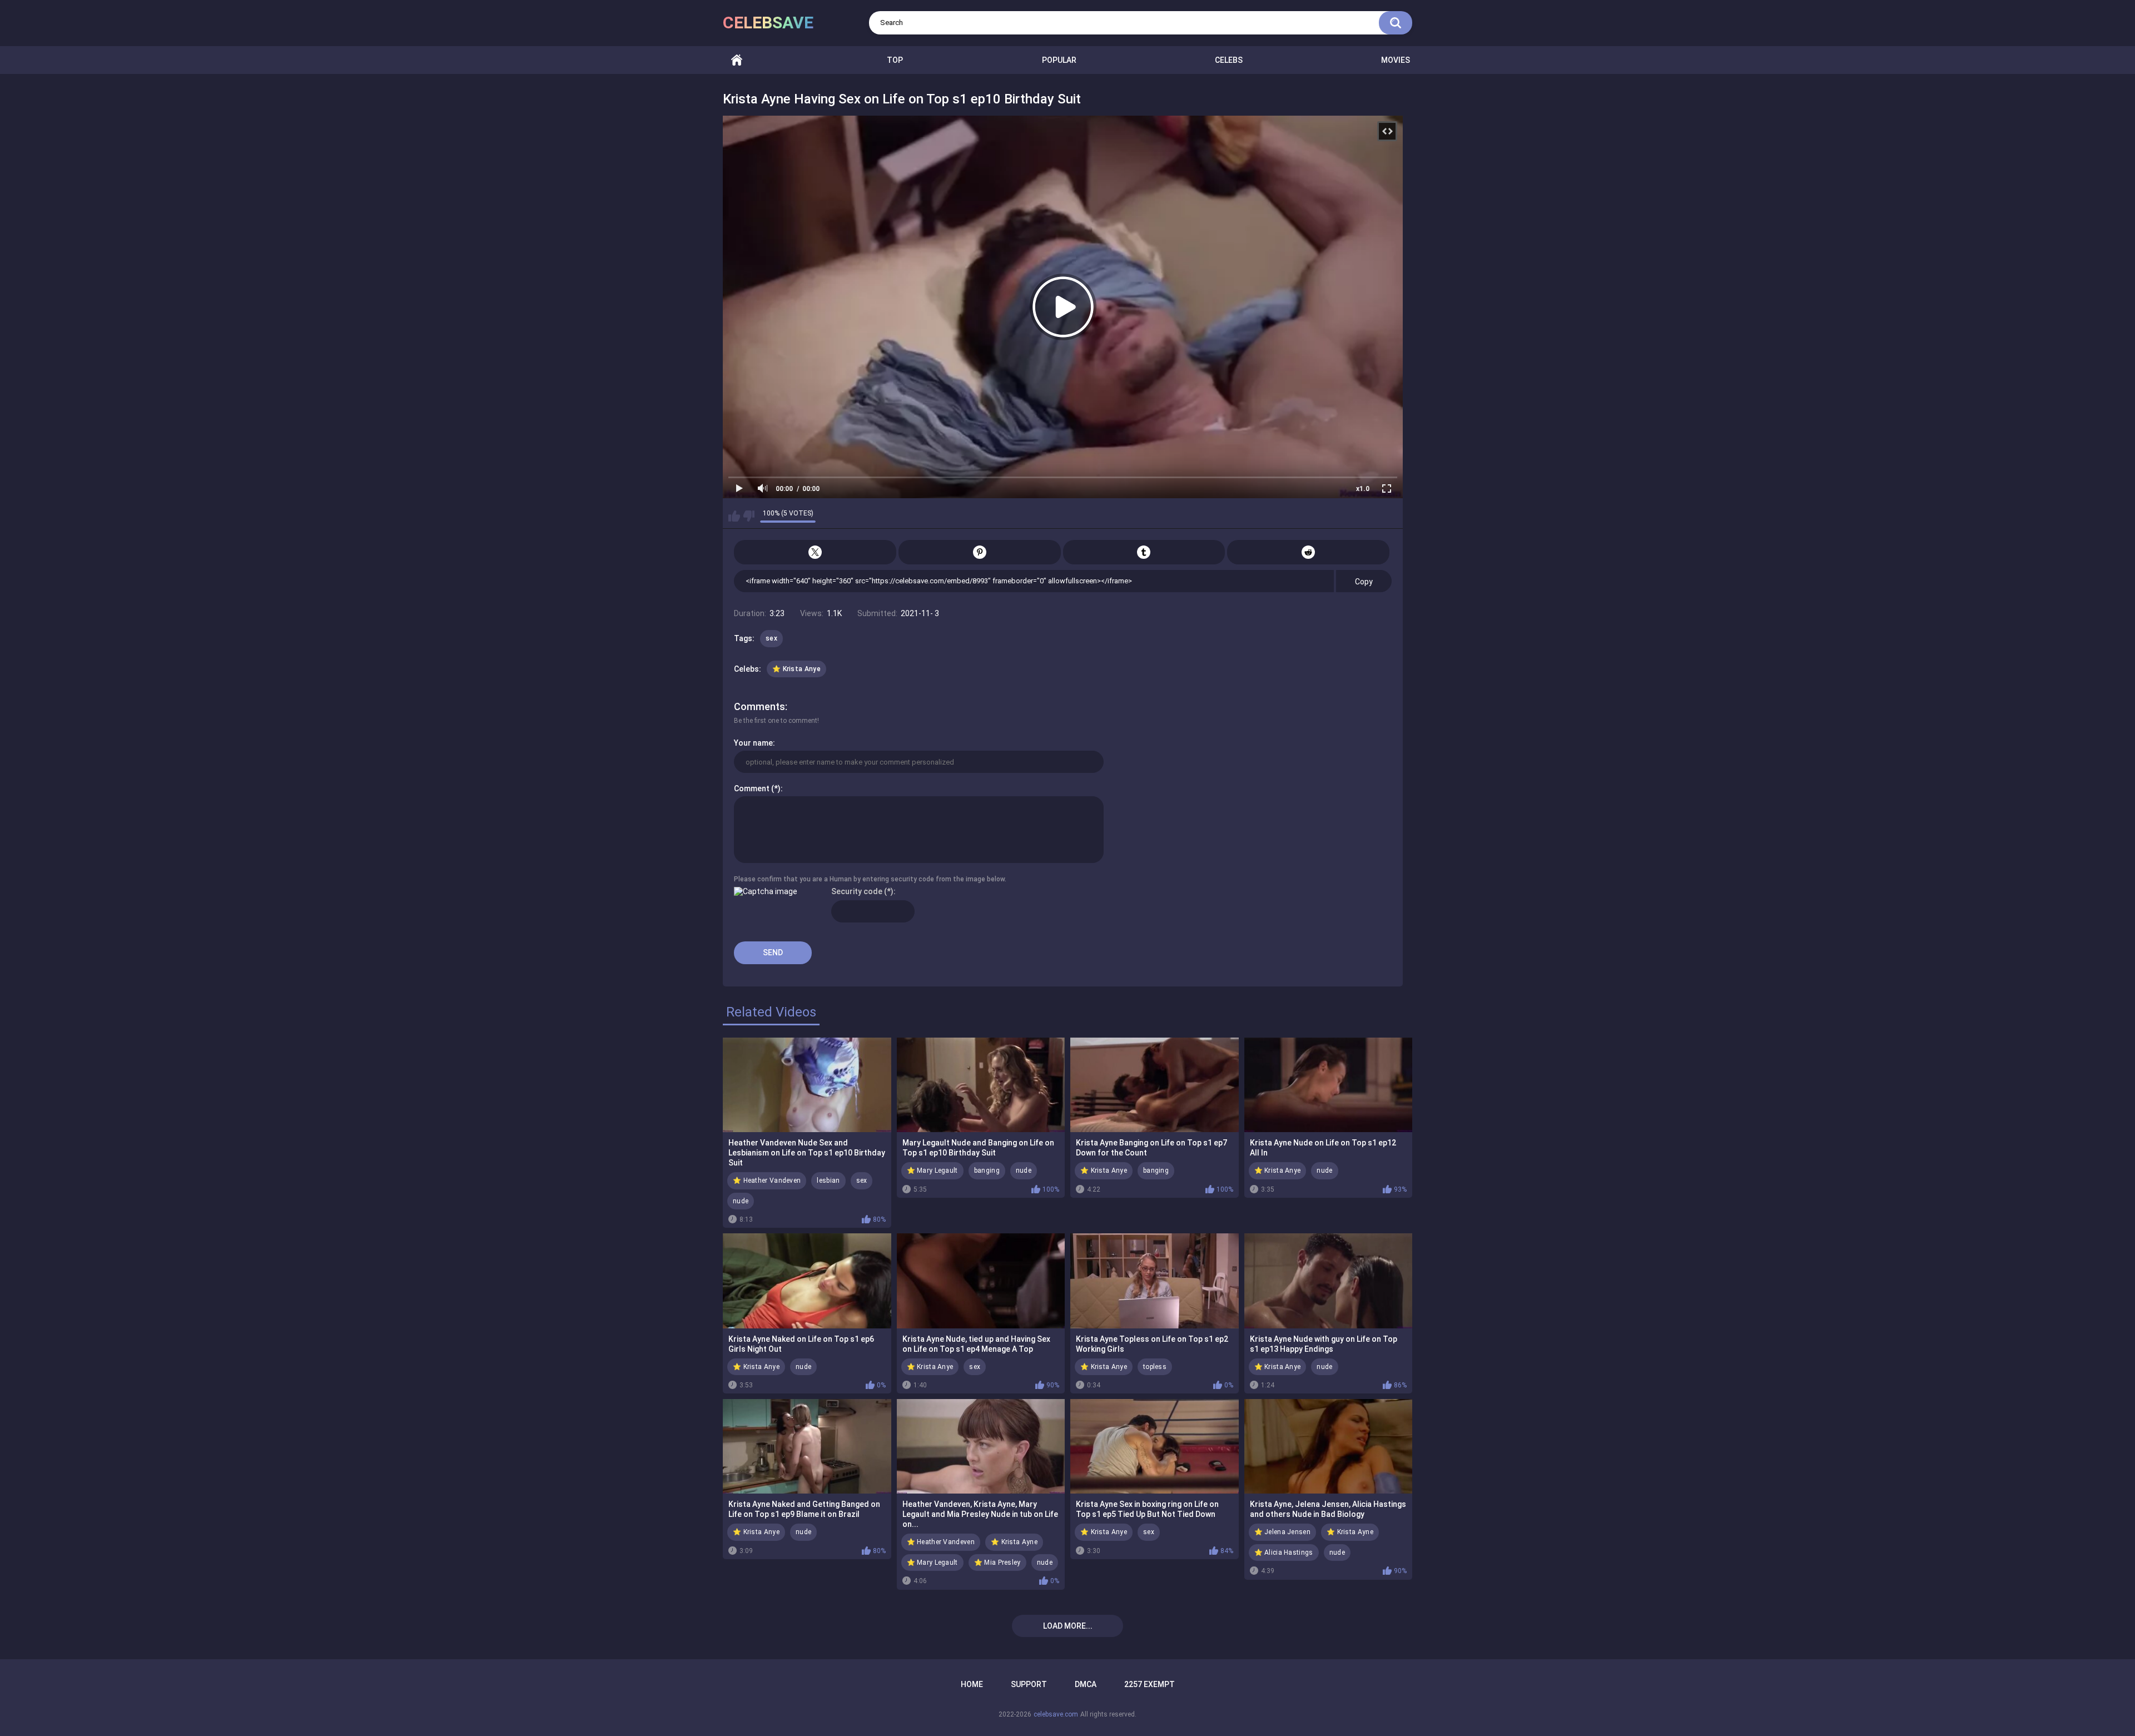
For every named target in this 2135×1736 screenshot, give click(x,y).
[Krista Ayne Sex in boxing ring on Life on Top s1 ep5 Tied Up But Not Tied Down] (1155, 1446)
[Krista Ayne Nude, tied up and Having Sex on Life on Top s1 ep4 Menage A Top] (981, 1281)
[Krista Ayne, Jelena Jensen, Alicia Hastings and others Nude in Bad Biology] (1329, 1446)
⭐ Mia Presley (997, 1563)
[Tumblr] (1144, 552)
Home (737, 60)
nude (741, 1201)
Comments (759, 706)
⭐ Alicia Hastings (1284, 1553)
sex (771, 638)
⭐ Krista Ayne (1014, 1542)
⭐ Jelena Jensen (1283, 1532)
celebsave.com (1056, 1714)
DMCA (1086, 1684)
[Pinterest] (980, 552)
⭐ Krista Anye (796, 669)
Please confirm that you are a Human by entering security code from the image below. (870, 879)
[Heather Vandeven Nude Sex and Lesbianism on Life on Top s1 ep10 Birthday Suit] (807, 1085)
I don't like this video (749, 516)
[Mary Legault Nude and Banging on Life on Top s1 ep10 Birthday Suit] (981, 1085)
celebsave (768, 23)
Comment (752, 788)
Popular (1059, 60)
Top (895, 60)
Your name (753, 743)
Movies (1396, 60)
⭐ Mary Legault (932, 1170)
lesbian (828, 1181)
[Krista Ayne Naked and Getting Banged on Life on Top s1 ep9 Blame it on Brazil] (807, 1446)
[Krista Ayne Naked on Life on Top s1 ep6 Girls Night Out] (807, 1281)
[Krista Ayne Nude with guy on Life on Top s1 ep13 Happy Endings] (1329, 1281)
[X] (815, 552)
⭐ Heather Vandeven (767, 1181)
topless (1155, 1367)
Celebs (1229, 60)
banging (987, 1170)
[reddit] (1308, 552)
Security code (857, 891)
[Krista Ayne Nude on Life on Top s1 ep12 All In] (1329, 1085)
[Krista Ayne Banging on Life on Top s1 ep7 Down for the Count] (1155, 1085)
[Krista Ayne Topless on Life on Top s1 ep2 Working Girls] (1155, 1281)
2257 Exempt (1150, 1684)
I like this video (734, 516)
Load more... (1068, 1626)
